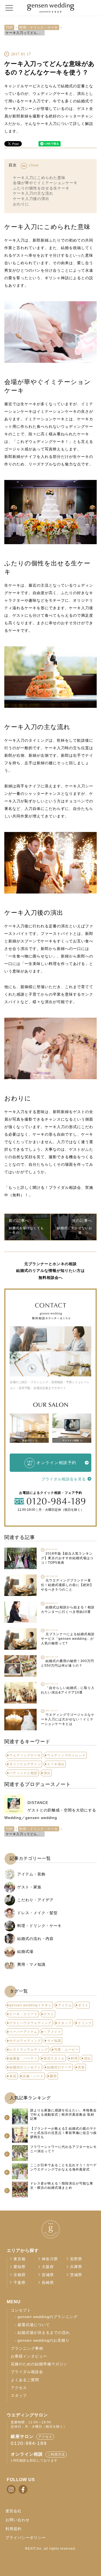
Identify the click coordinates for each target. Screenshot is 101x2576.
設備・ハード (33, 2076)
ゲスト (49, 2014)
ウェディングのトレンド (66, 1755)
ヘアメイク (52, 2032)
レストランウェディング (29, 2050)
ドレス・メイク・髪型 (37, 1913)
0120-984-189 (29, 2443)
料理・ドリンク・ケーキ (39, 27)
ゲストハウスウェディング (30, 2023)
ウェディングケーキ (25, 1755)
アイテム (65, 2005)
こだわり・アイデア (35, 1900)
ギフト (83, 2005)
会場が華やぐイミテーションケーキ (45, 183)
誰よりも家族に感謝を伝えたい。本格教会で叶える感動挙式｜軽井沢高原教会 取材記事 (63, 2114)
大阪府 (48, 2267)
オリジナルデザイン (25, 1764)
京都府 (20, 2275)
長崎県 (48, 2283)
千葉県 (20, 2283)
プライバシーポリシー (26, 2538)
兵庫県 (76, 2267)
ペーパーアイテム (23, 2032)
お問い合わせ (18, 2520)
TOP (9, 27)
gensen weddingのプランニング (48, 2317)
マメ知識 (54, 2041)
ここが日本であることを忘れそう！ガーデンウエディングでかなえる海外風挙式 (63, 2167)
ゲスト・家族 (29, 1887)
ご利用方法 (56, 2455)
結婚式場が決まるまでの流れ (44, 2333)
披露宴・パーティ (23, 2058)
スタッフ (65, 2023)
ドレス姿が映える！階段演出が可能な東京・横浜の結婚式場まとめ (62, 2186)
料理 (74, 2058)
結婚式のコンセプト (25, 2067)
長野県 (76, 2259)
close (34, 165)
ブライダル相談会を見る (64, 1479)
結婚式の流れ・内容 (35, 1939)
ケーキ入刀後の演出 (31, 199)
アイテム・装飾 (31, 1874)
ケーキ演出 (56, 1764)
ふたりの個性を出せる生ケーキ (41, 188)
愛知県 (20, 2267)
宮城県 (48, 2275)
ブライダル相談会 (27, 2372)
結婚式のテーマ (59, 2067)
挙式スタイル (54, 2058)
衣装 (81, 2067)
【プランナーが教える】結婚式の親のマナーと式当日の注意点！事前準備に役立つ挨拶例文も (63, 2133)
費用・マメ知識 (31, 1964)
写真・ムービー (66, 2050)
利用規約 (13, 2529)
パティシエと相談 (23, 1773)
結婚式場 (25, 1951)
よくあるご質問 (25, 2380)
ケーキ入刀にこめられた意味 (39, 178)
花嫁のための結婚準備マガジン (39, 2364)
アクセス (19, 2388)
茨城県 (76, 2275)
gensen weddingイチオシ (31, 2005)
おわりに (21, 204)
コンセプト (21, 2310)
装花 (13, 2076)
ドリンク (85, 2023)
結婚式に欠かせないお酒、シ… (75, 1230)
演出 (47, 1773)
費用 (53, 2076)
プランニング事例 (27, 2349)
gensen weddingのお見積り (43, 2340)
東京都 (20, 2259)
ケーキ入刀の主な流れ (33, 193)
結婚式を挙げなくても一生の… (26, 1230)
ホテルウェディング (25, 2041)
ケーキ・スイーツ (23, 2014)
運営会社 (13, 2511)
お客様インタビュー (29, 2356)
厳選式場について (34, 2325)
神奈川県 (50, 2259)
